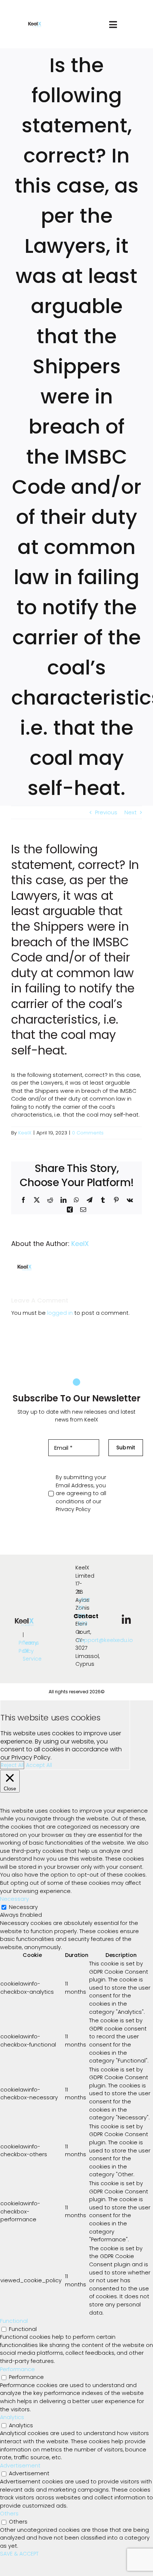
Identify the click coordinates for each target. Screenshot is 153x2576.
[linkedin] (126, 1620)
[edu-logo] (35, 25)
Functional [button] (14, 2321)
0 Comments (88, 1133)
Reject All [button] (12, 1765)
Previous (106, 812)
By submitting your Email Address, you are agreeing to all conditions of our (81, 1493)
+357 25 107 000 (84, 1612)
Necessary (23, 1907)
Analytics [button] (12, 2417)
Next (131, 812)
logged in (60, 1313)
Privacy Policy (73, 1509)
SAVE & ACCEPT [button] (19, 2554)
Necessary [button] (14, 1899)
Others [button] (9, 2514)
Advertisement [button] (20, 2466)
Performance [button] (17, 2369)
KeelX (25, 1133)
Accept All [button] (39, 1765)
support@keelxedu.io (105, 1640)
